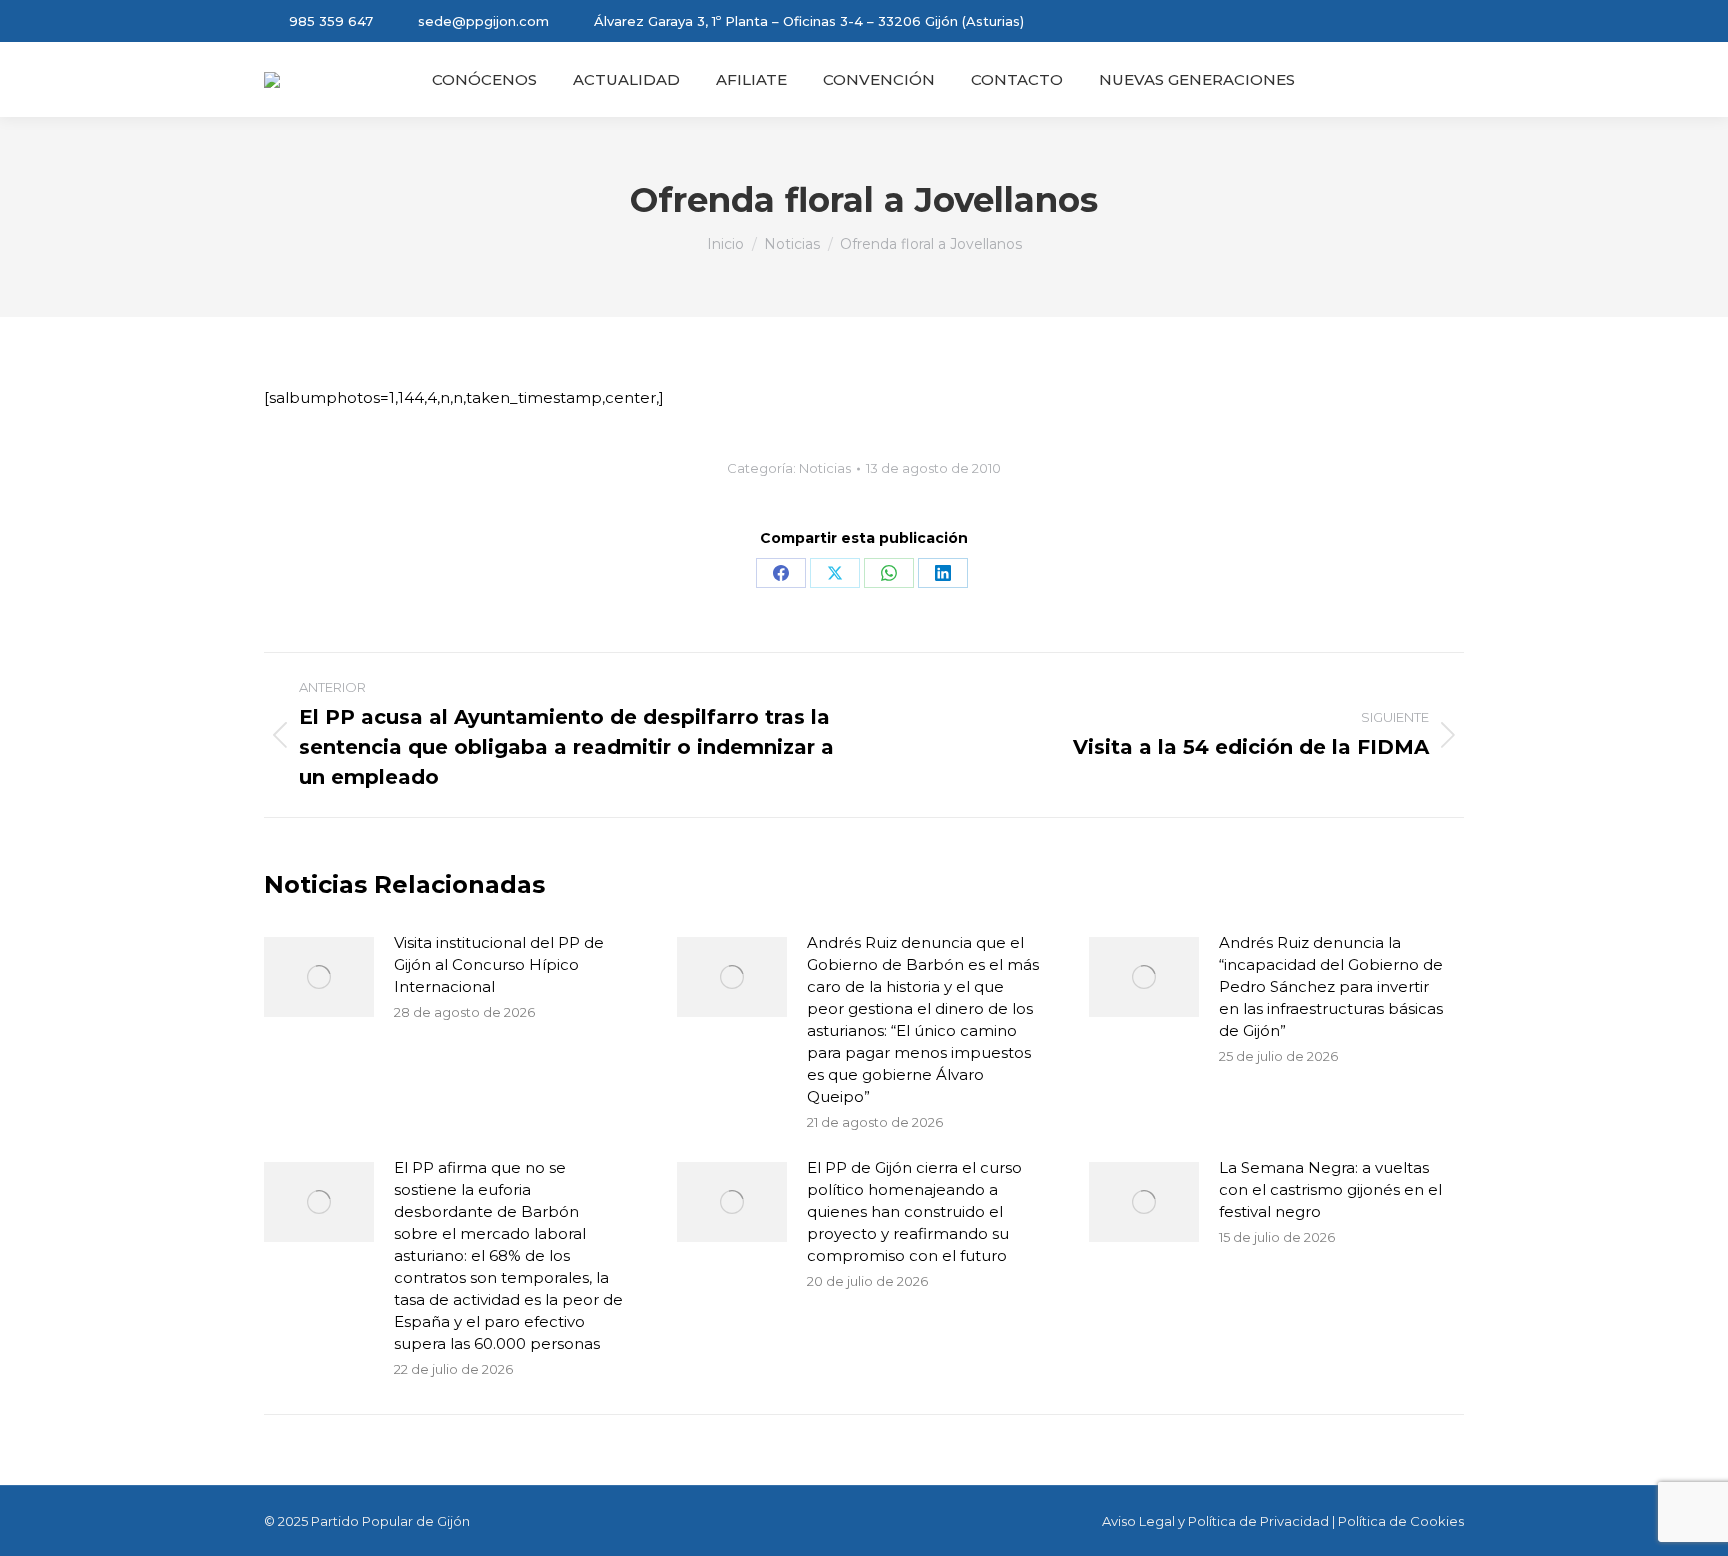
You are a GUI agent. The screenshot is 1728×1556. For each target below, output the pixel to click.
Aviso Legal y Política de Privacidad (1215, 1521)
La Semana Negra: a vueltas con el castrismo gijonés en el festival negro (1330, 1189)
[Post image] (319, 977)
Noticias (825, 468)
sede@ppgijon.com (483, 21)
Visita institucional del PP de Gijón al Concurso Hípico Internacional (499, 964)
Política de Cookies (1401, 1521)
